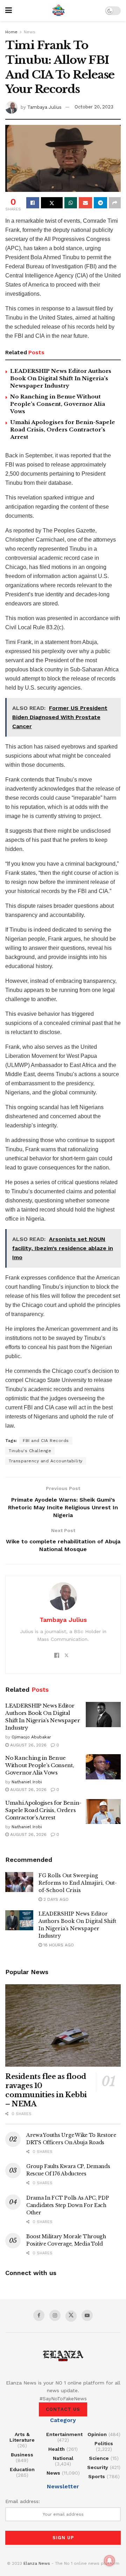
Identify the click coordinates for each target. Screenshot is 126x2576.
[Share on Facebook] (33, 203)
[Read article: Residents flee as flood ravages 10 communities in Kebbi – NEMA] (63, 2026)
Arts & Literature (22, 2437)
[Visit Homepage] (58, 11)
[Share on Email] (85, 203)
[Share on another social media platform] (115, 203)
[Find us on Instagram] (55, 2315)
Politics (104, 2443)
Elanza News (37, 2563)
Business (22, 2455)
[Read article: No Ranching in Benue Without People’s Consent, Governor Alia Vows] (103, 1767)
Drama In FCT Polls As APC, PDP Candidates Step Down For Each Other (68, 2205)
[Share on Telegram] (100, 203)
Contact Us (63, 2409)
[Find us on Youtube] (87, 2315)
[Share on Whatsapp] (71, 203)
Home (11, 32)
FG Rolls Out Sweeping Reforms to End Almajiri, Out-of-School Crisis (78, 1883)
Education (22, 2469)
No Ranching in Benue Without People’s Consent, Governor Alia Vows (58, 404)
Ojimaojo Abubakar (31, 1737)
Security (98, 2467)
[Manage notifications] (110, 2561)
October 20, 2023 (94, 107)
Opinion (97, 2434)
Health (57, 2449)
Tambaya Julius (44, 107)
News (30, 32)
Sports (97, 2476)
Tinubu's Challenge (30, 1451)
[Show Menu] (9, 11)
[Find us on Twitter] (71, 2316)
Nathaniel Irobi (27, 1782)
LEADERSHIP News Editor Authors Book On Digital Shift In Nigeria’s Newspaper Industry (61, 378)
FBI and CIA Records (46, 1441)
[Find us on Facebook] (39, 2315)
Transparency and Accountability (46, 1461)
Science (99, 2458)
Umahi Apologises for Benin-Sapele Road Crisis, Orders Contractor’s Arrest (63, 430)
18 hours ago (58, 1945)
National (63, 2458)
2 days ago (55, 1899)
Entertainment (64, 2434)
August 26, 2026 (28, 1745)
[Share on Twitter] (52, 203)
